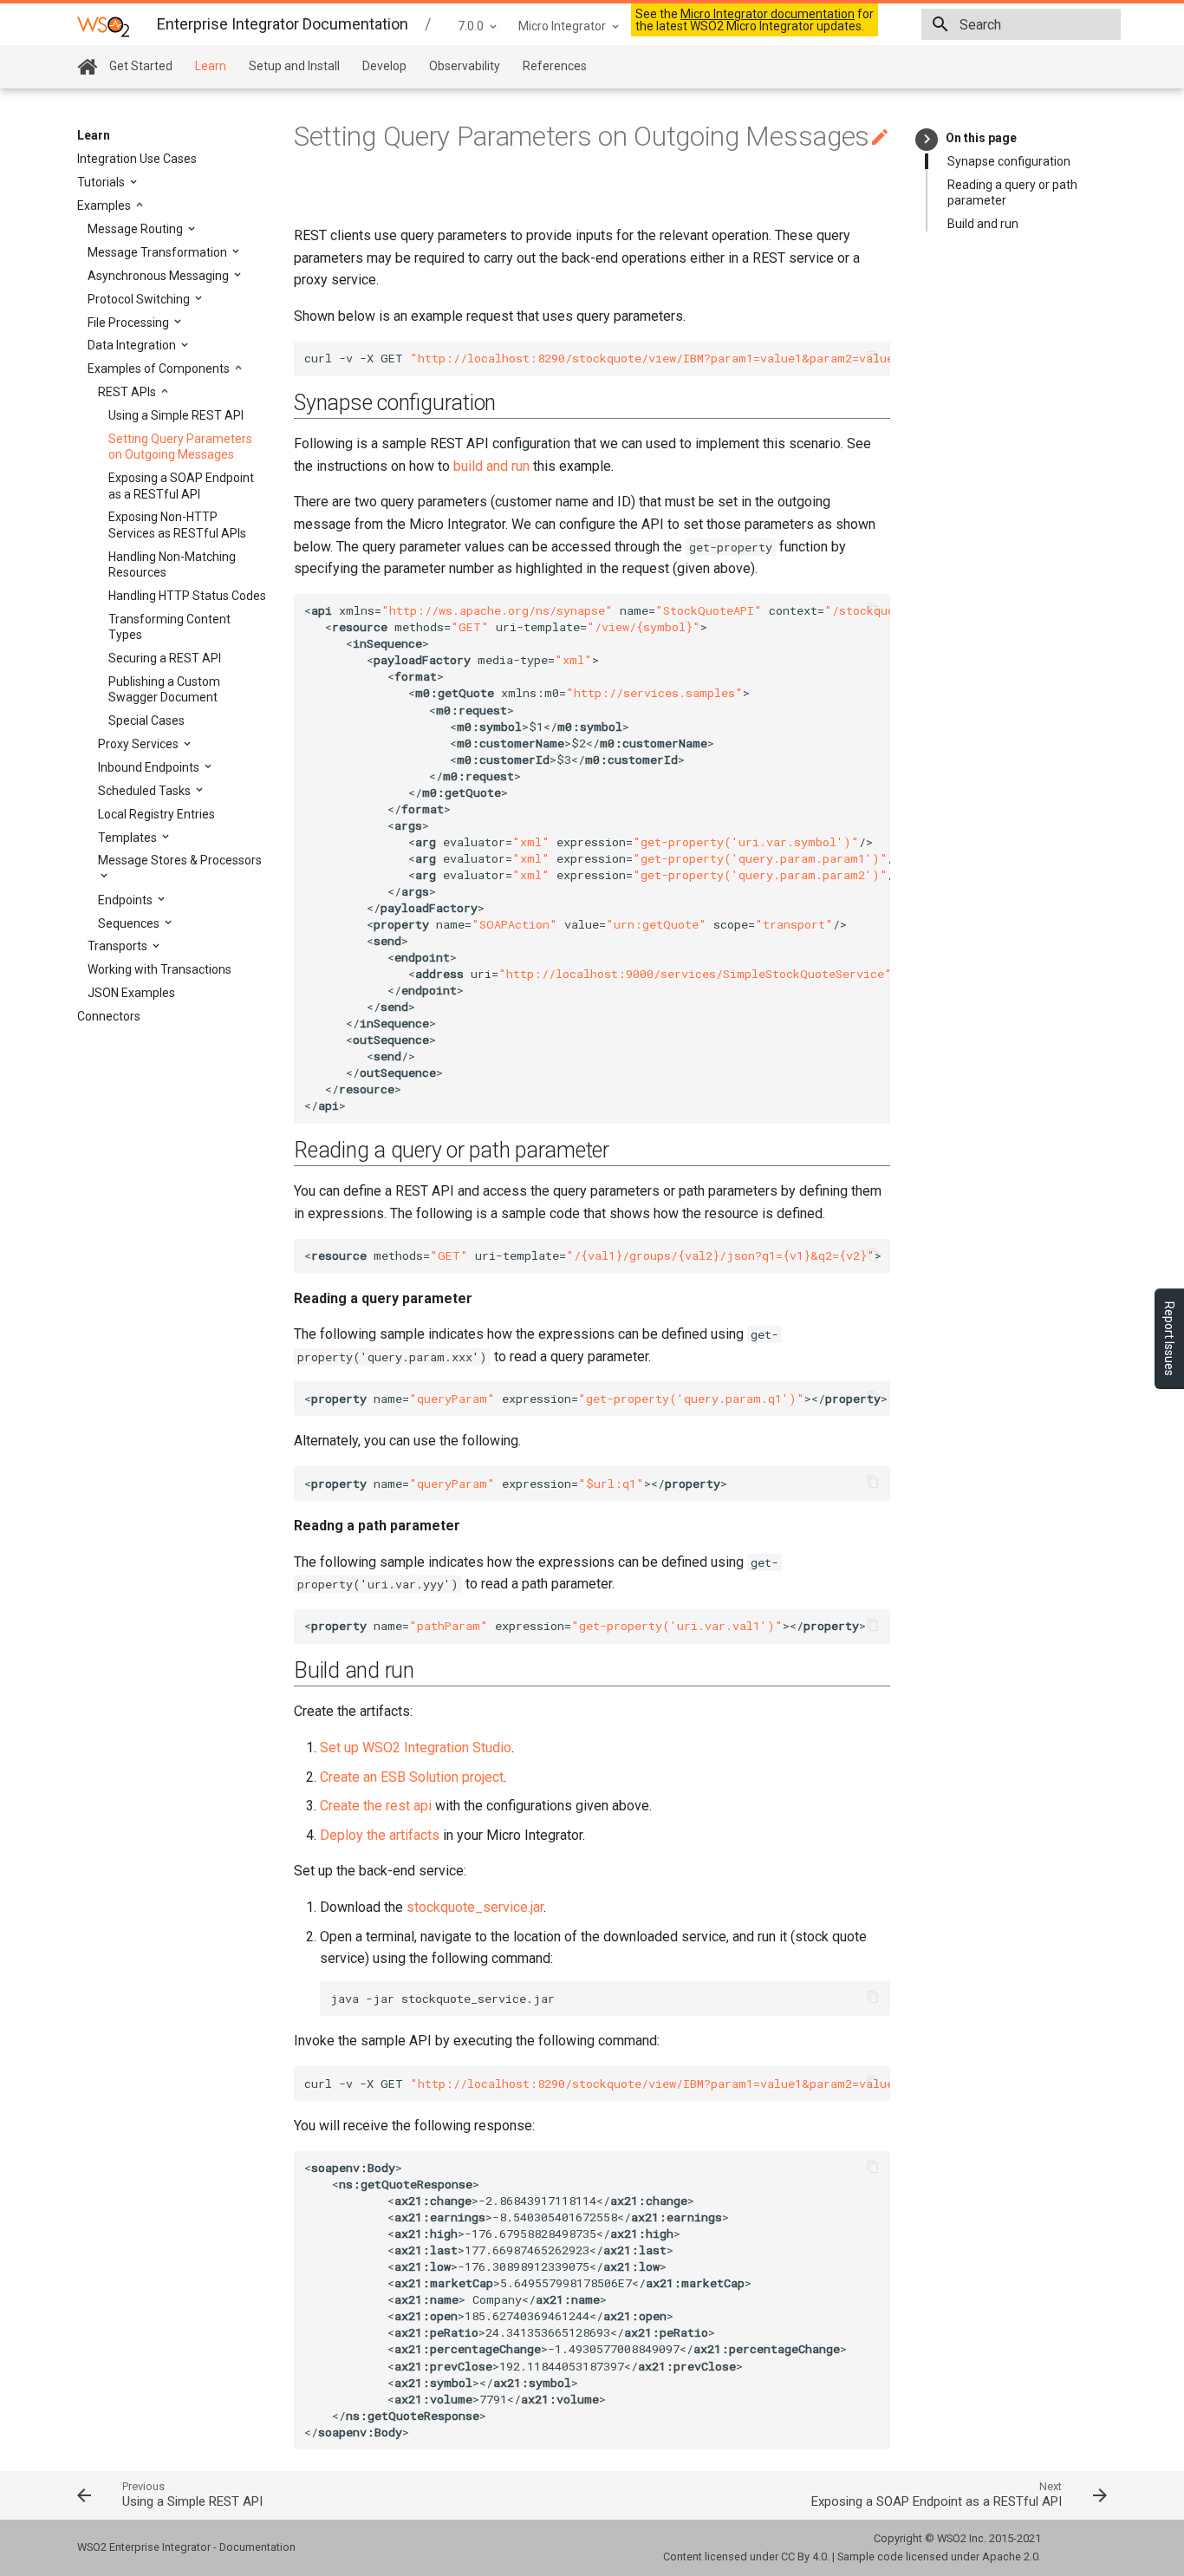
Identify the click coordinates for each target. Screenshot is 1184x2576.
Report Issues (1169, 1339)
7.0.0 (471, 26)
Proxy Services (140, 744)
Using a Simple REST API (176, 415)
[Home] (87, 67)
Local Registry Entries (156, 814)
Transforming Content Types (169, 627)
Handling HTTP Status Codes (187, 596)
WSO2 (952, 2538)
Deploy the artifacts (380, 1835)
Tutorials (102, 182)
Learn (211, 66)
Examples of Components (160, 368)
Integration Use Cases (137, 159)
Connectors (109, 1016)
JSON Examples (131, 993)
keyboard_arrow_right (927, 139)
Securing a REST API (165, 658)
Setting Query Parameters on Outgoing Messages (180, 447)
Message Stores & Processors (180, 860)
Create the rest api (376, 1806)
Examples (105, 205)
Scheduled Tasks (146, 791)
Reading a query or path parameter (1012, 192)
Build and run (983, 224)
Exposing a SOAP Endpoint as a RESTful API (181, 486)
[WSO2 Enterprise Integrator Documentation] (103, 26)
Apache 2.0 (1010, 2556)
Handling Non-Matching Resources (172, 564)
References (555, 66)
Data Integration (133, 345)
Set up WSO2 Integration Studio (416, 1748)
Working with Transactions (159, 969)
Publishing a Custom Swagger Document (164, 689)
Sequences (130, 923)
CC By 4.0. (805, 2556)
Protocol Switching (140, 299)
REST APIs (128, 392)
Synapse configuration (1009, 161)
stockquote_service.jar (475, 1907)
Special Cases (146, 721)
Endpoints (127, 900)
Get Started (141, 66)
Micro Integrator (562, 26)
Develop (384, 66)
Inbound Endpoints (150, 767)
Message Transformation (159, 252)
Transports (119, 946)
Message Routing (137, 229)
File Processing (130, 323)
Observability (465, 66)
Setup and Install (294, 66)
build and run (491, 466)
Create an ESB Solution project (412, 1777)
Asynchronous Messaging (159, 276)
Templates (129, 838)
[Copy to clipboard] (873, 359)
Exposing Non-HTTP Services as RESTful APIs (177, 525)
